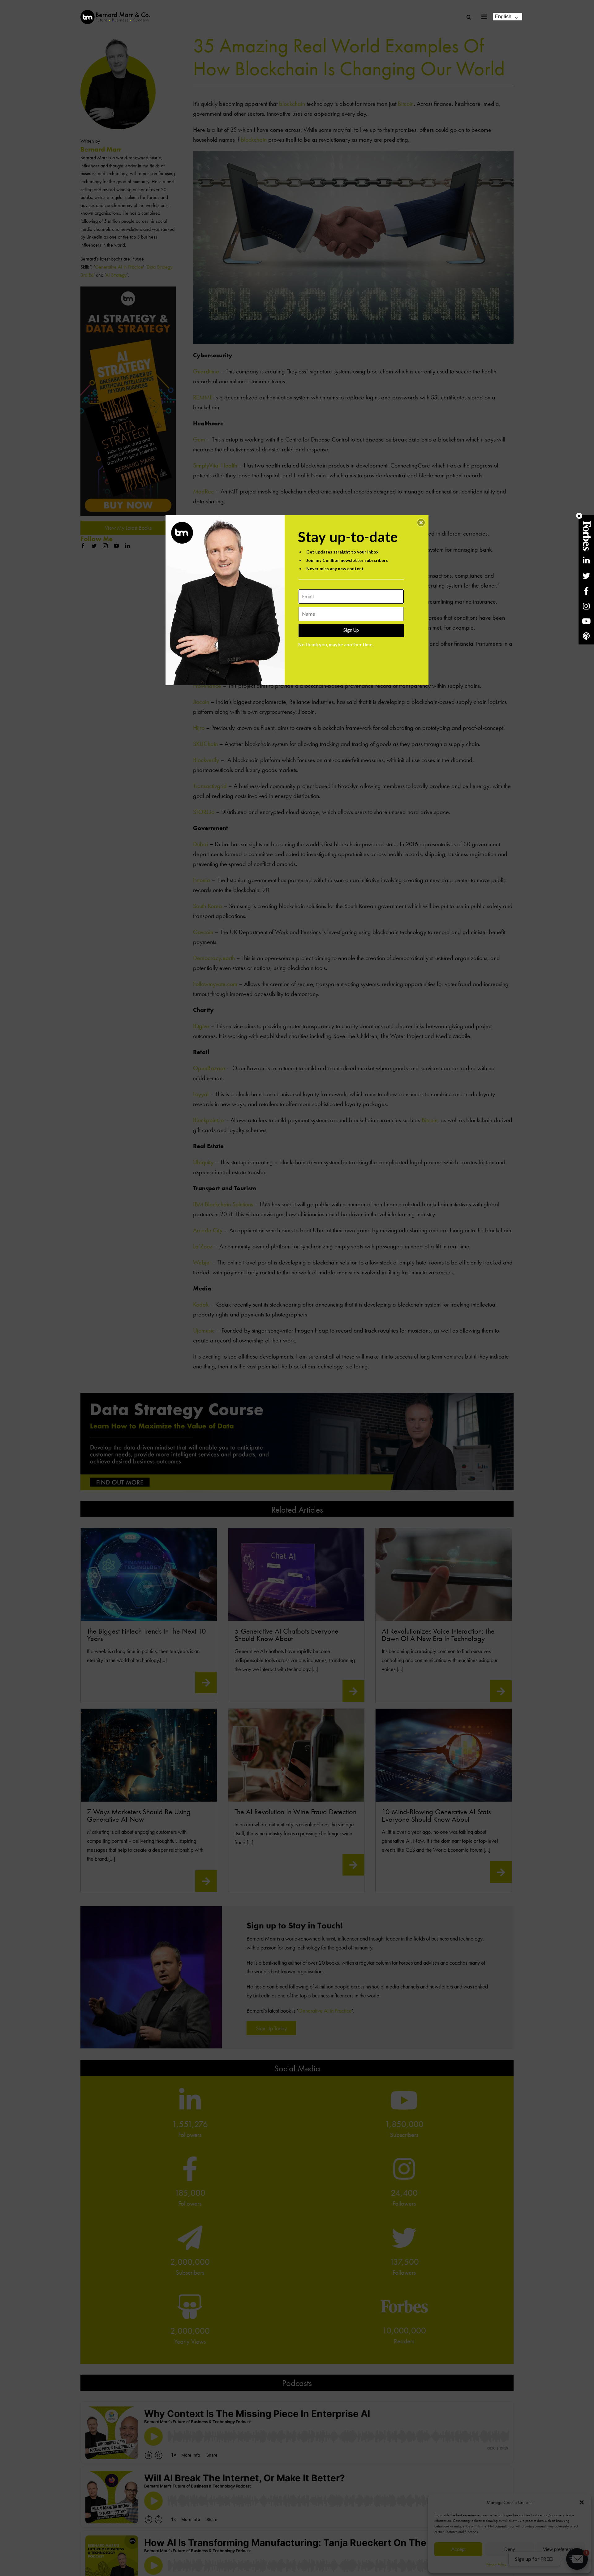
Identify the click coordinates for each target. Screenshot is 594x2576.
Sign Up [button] (351, 630)
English (503, 17)
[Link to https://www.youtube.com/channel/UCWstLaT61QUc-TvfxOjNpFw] (586, 621)
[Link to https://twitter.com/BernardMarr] (586, 576)
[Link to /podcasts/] (586, 636)
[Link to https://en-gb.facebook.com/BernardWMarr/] (586, 591)
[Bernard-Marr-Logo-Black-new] (115, 13)
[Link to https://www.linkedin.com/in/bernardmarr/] (586, 560)
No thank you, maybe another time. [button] (336, 644)
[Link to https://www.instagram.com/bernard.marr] (586, 606)
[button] (421, 523)
